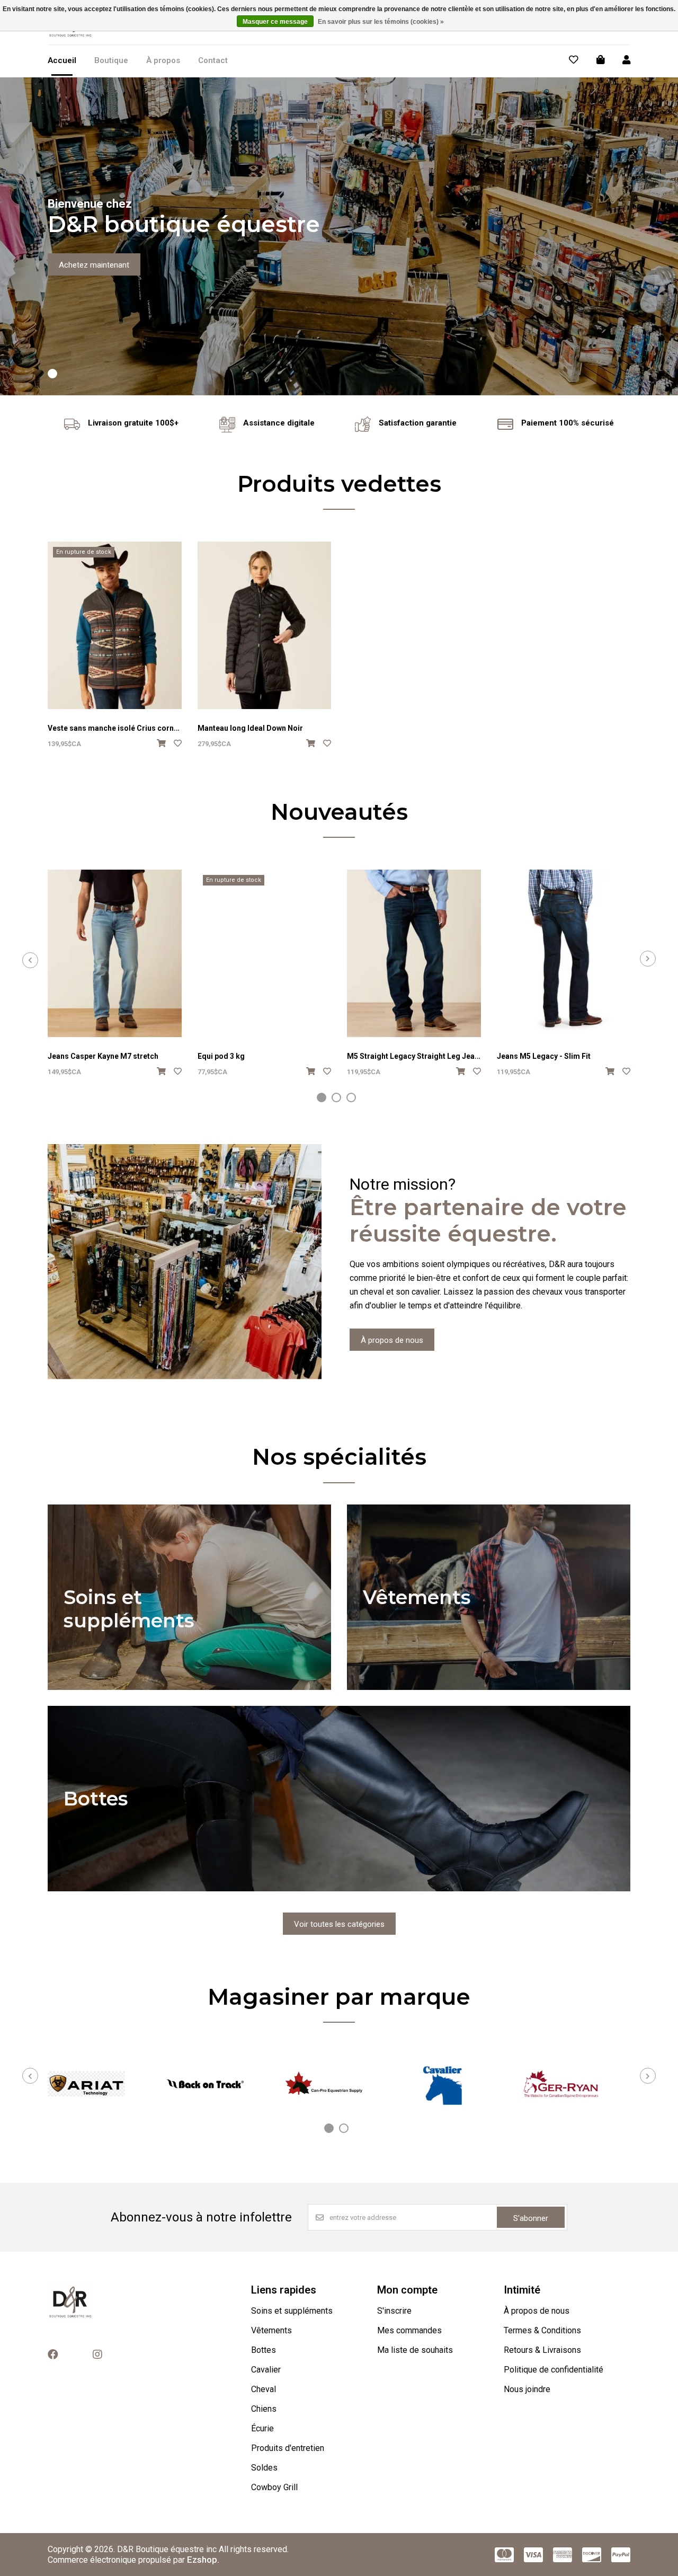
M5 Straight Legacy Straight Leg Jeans (415, 1056)
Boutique (111, 60)
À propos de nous (392, 1340)
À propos (163, 60)
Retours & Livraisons (542, 2350)
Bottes (264, 2350)
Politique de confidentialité (554, 2370)
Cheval (264, 2389)
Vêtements (271, 2330)
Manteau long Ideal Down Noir (250, 728)
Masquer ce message (275, 22)
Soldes (264, 2468)
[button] (52, 374)
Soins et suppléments (292, 2311)
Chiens (264, 2409)
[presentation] (30, 960)
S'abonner (531, 2218)
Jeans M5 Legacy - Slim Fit (544, 1056)
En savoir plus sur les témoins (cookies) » (381, 22)
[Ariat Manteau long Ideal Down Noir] (265, 625)
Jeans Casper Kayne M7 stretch (103, 1056)
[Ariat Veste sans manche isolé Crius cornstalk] (115, 625)
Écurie (262, 2428)
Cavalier (266, 2370)
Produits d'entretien (288, 2448)
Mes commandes (409, 2330)
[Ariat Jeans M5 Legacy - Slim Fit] (564, 953)
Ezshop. (203, 2560)
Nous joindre (527, 2389)
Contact (213, 60)
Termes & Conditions (542, 2330)
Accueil (62, 60)
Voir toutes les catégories (339, 1924)
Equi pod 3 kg (221, 1056)
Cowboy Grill (274, 2487)
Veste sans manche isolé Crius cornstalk (119, 728)
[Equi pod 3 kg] (265, 953)
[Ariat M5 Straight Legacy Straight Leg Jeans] (414, 953)
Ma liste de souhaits (415, 2350)
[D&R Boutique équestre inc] (70, 37)
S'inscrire (394, 2311)
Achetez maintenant (94, 265)
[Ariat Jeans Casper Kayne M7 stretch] (115, 953)
